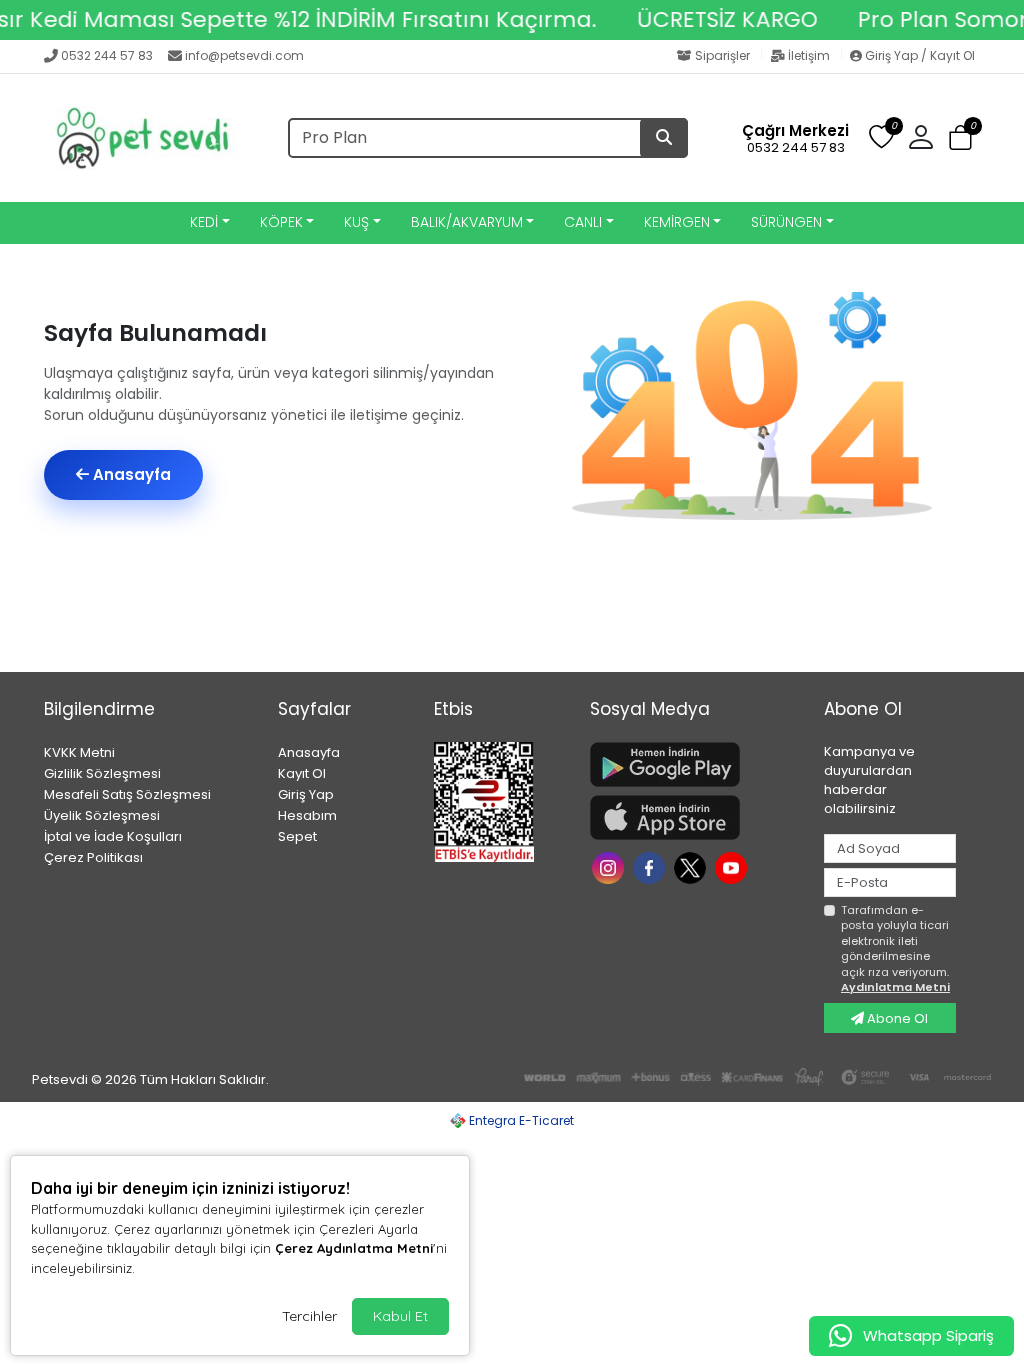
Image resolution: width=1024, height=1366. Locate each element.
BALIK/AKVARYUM (467, 222)
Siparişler (722, 55)
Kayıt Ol (302, 773)
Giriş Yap (306, 794)
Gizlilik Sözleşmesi (102, 773)
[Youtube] (733, 866)
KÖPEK (281, 222)
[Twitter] (692, 866)
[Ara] (664, 138)
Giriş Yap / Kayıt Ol (918, 55)
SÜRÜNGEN (786, 222)
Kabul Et (400, 1316)
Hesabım (307, 815)
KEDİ (204, 222)
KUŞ (356, 222)
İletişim (809, 55)
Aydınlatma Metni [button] (895, 987)
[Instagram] (610, 866)
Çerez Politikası (93, 857)
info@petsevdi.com (244, 55)
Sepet (297, 836)
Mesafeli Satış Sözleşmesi (127, 794)
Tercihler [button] (309, 1316)
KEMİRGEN (677, 222)
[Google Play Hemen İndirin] (695, 764)
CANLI (583, 222)
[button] (960, 138)
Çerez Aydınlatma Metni (354, 1248)
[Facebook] (651, 866)
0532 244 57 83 (107, 55)
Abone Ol (896, 1018)
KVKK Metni (79, 752)
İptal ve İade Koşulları (113, 836)
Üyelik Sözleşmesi (102, 815)
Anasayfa (130, 474)
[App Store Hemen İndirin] (695, 817)
